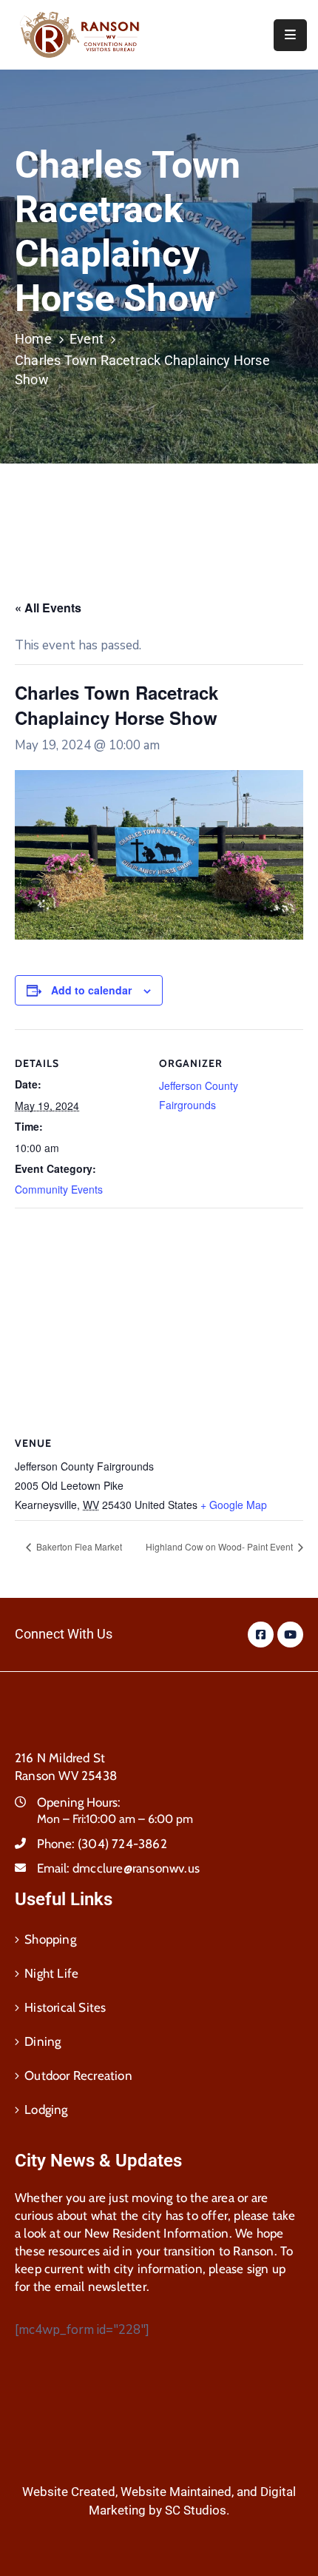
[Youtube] (290, 1635)
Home (33, 339)
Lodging (46, 2110)
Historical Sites (65, 2007)
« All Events (48, 608)
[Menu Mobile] (290, 35)
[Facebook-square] (261, 1635)
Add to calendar (91, 990)
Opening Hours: (79, 1802)
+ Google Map (234, 1505)
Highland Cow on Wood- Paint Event (220, 1546)
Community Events (59, 1189)
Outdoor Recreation (78, 2075)
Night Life (51, 1973)
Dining (43, 2041)
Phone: (102, 1844)
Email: (118, 1868)
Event (87, 339)
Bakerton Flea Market (78, 1546)
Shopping (50, 1939)
